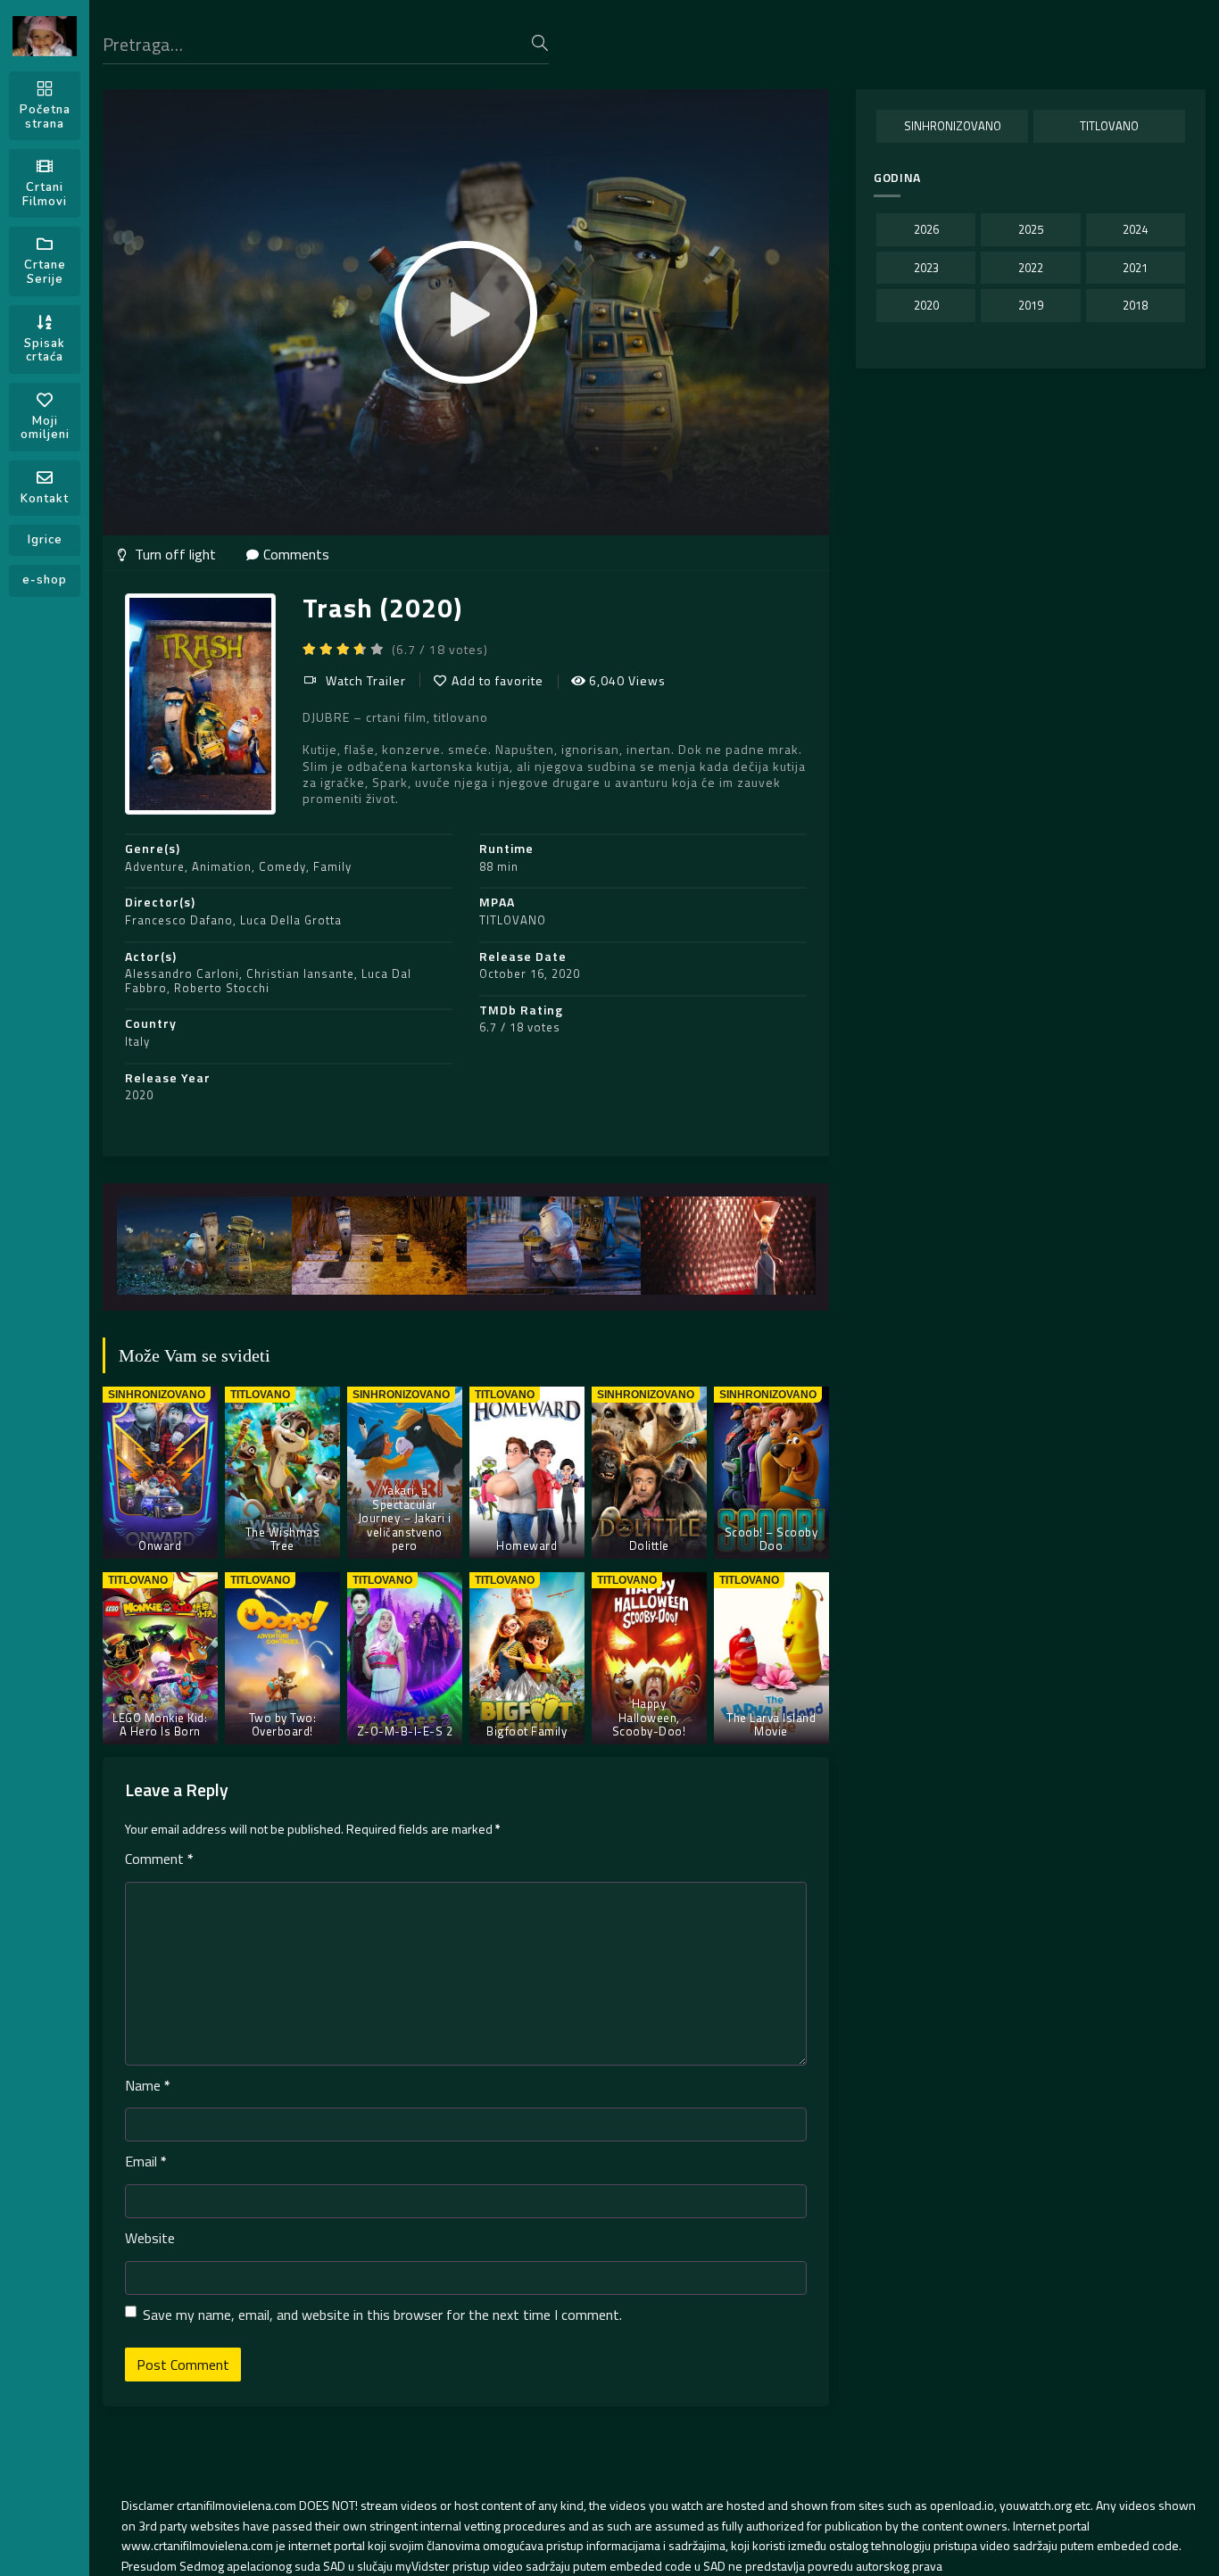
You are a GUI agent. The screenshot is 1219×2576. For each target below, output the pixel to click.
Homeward (527, 1545)
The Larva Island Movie (771, 1725)
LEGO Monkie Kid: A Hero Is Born (160, 1725)
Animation (222, 866)
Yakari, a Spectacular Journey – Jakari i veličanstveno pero (405, 1518)
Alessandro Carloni (182, 973)
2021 (1135, 268)
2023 (926, 268)
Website (150, 2238)
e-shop (45, 580)
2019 (1031, 305)
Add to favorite (498, 680)
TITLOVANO (513, 920)
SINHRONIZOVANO (953, 126)
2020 (139, 1095)
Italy (137, 1041)
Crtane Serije (45, 272)
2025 (1031, 229)
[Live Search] (540, 43)
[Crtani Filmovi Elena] (45, 36)
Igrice (45, 540)
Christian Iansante (300, 973)
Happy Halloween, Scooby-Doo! (649, 1717)
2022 (1031, 268)
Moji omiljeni (45, 428)
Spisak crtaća (45, 351)
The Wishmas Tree (283, 1539)
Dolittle (649, 1545)
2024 (1135, 229)
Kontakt (45, 499)
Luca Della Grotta (291, 920)
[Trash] (204, 1246)
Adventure (155, 866)
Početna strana (45, 117)
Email (146, 2161)
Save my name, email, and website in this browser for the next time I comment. (382, 2315)
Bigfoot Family (527, 1731)
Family (332, 866)
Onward (160, 1545)
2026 (926, 229)
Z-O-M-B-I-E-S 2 (405, 1731)
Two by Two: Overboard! (283, 1725)
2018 (1135, 305)
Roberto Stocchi (222, 988)
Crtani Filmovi (45, 195)
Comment (159, 1859)
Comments (296, 554)
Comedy (282, 866)
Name (148, 2085)
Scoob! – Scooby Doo (771, 1539)
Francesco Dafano (179, 920)
